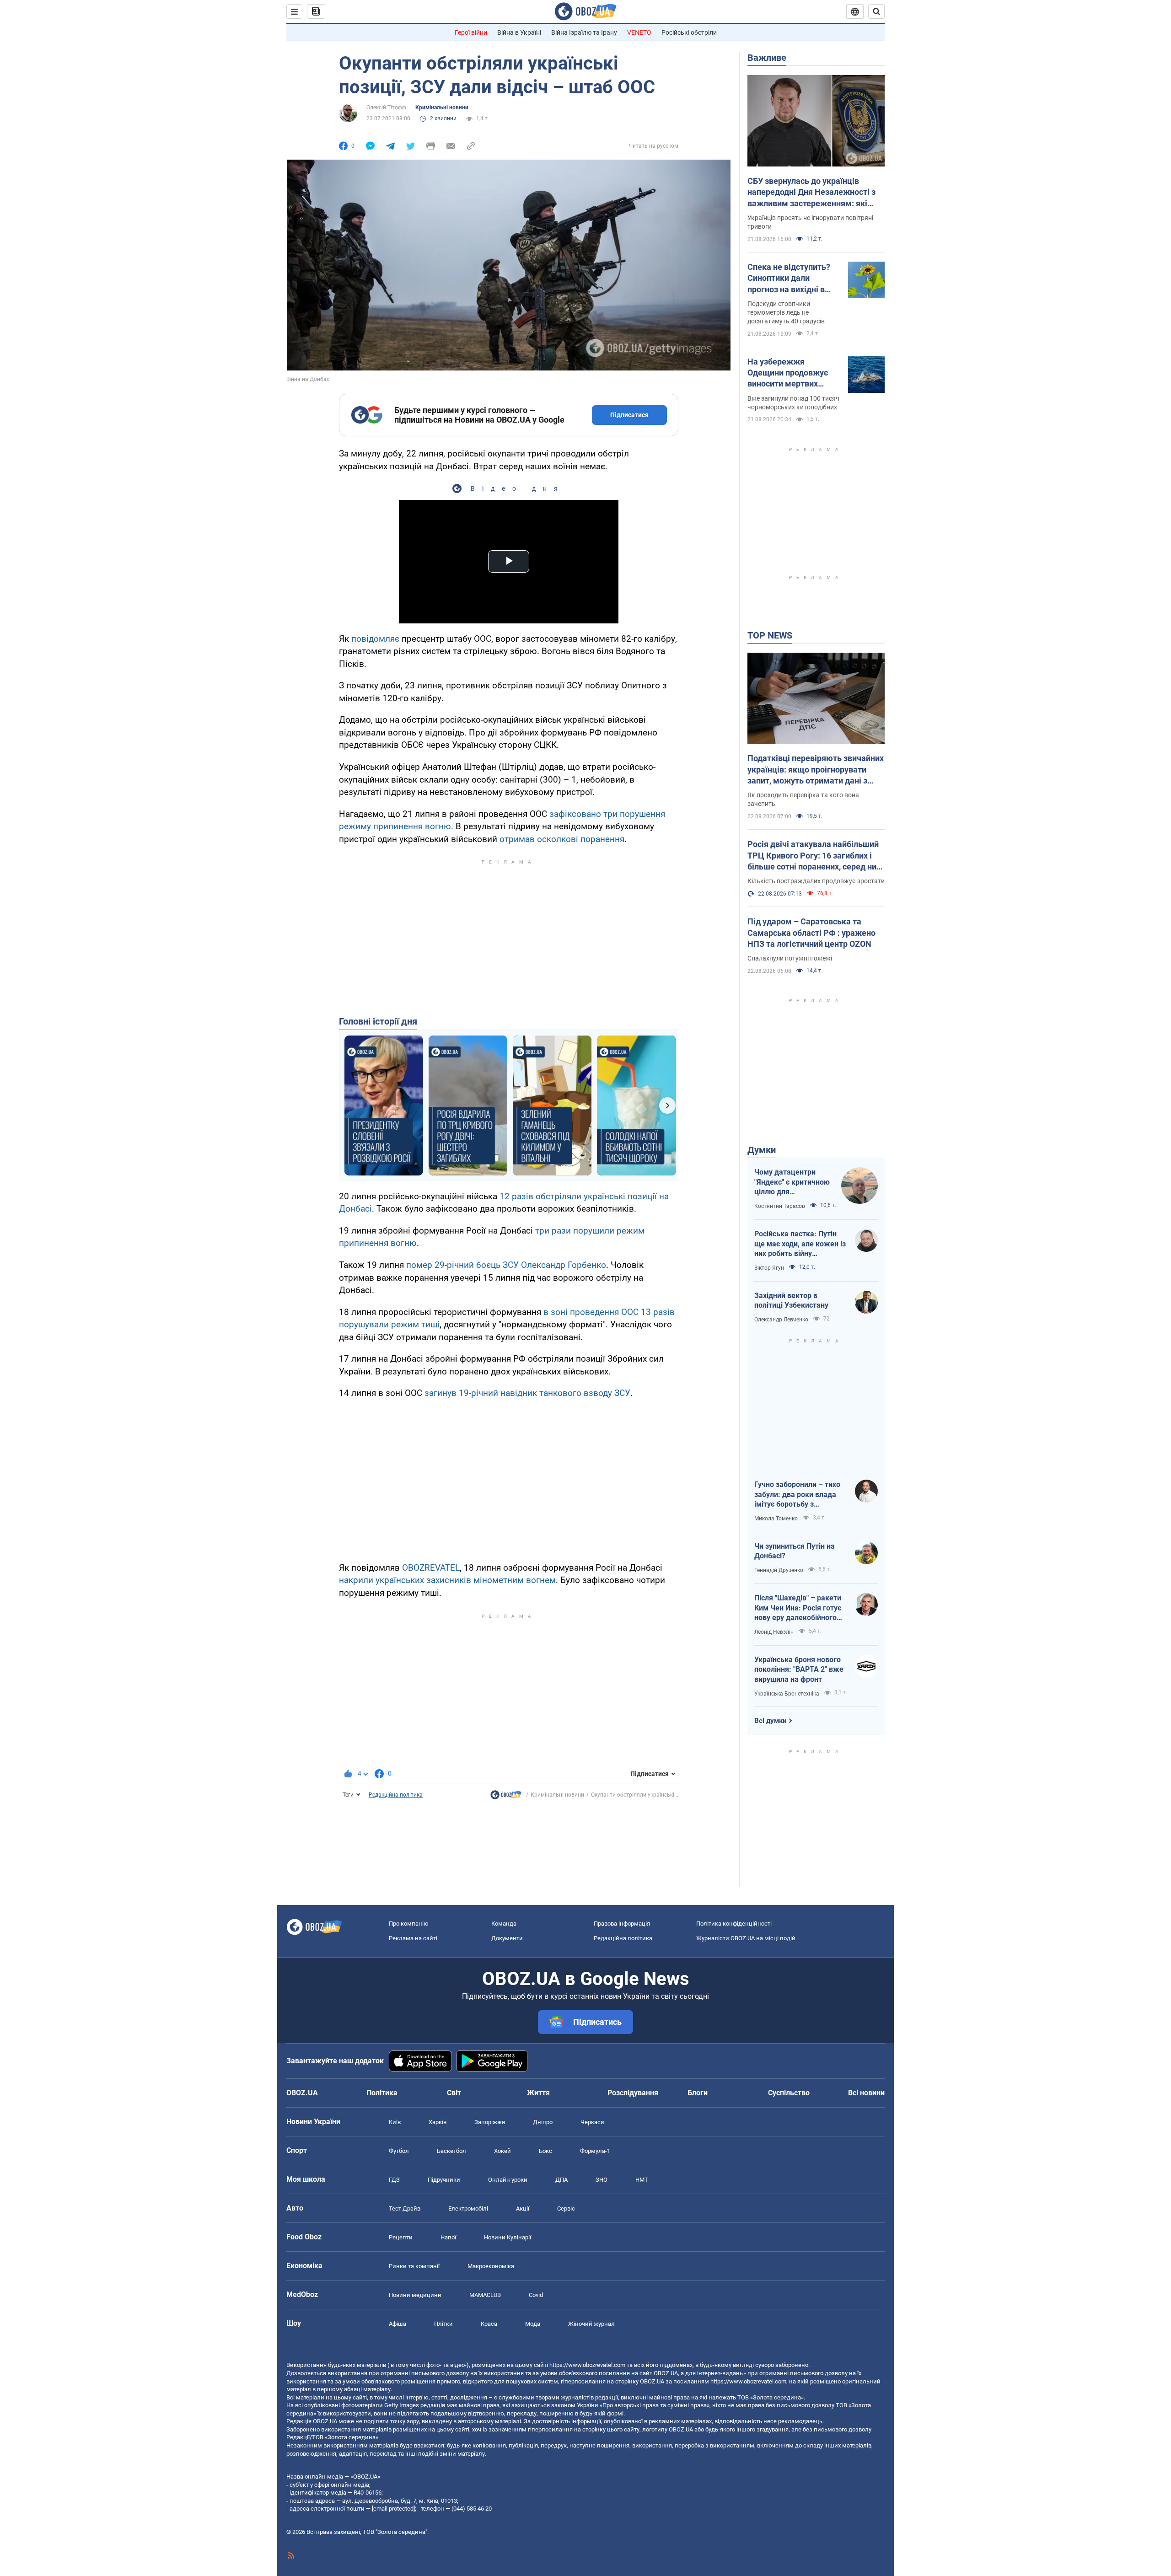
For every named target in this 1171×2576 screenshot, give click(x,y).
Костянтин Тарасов (780, 1206)
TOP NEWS (770, 635)
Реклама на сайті (413, 1938)
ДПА (561, 2180)
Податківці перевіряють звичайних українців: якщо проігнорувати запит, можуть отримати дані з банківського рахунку (816, 770)
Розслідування (633, 2093)
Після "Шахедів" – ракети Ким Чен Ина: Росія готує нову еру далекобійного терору (798, 1608)
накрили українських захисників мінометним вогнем (447, 1580)
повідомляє (376, 639)
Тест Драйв (405, 2208)
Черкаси (592, 2122)
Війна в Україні (519, 32)
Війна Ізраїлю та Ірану (584, 32)
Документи (507, 1938)
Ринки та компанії (414, 2266)
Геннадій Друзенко (779, 1570)
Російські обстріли (689, 32)
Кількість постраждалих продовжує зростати (816, 881)
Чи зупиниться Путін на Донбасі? (795, 1551)
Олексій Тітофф (386, 107)
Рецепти (401, 2237)
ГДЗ (394, 2180)
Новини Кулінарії (508, 2237)
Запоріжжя (490, 2122)
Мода (533, 2324)
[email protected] (393, 2509)
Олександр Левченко (781, 1320)
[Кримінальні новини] (506, 1797)
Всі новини (866, 2093)
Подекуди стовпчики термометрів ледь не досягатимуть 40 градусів (786, 312)
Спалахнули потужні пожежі (790, 958)
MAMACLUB (485, 2295)
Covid (536, 2295)
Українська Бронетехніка (787, 1694)
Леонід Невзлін (774, 1632)
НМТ (642, 2180)
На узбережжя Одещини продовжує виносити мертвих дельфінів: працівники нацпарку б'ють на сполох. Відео (791, 373)
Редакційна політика (396, 1795)
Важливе (767, 58)
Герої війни (471, 32)
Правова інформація (622, 1924)
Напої (448, 2237)
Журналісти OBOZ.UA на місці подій (746, 1938)
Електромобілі (468, 2208)
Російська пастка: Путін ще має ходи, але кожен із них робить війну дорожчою (800, 1244)
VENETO (639, 32)
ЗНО (602, 2180)
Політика (382, 2093)
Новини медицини (415, 2295)
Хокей (502, 2151)
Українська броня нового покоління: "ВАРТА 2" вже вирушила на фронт (799, 1669)
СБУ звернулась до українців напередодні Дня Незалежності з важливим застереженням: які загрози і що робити (811, 193)
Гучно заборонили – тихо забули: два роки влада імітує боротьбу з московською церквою (797, 1495)
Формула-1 (595, 2151)
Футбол (399, 2151)
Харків (438, 2122)
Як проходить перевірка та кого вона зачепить (803, 799)
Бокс (545, 2151)
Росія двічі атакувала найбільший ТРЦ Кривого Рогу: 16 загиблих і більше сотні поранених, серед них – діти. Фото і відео (814, 856)
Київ (395, 2122)
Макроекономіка (491, 2266)
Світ (454, 2093)
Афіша (397, 2324)
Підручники (444, 2180)
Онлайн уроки (508, 2180)
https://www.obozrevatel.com (587, 2365)
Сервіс (566, 2208)
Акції (523, 2208)
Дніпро (543, 2122)
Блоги (698, 2093)
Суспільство (789, 2093)
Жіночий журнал (591, 2324)
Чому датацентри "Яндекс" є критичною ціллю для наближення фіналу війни (792, 1182)
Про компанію (409, 1924)
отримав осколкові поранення (562, 839)
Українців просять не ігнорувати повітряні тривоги (810, 222)
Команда (504, 1924)
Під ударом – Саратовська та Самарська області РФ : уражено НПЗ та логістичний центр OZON (811, 933)
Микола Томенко (776, 1519)
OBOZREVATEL (431, 1568)
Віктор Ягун (769, 1268)
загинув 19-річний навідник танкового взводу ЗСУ (527, 1393)
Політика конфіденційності (734, 1924)
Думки (762, 1150)
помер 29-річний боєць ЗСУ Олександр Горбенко (506, 1265)
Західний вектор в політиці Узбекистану (791, 1301)
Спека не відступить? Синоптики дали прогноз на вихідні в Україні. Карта (789, 279)
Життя (538, 2093)
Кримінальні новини (442, 107)
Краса (489, 2324)
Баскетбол (451, 2151)
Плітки (443, 2324)
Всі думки (771, 1721)
